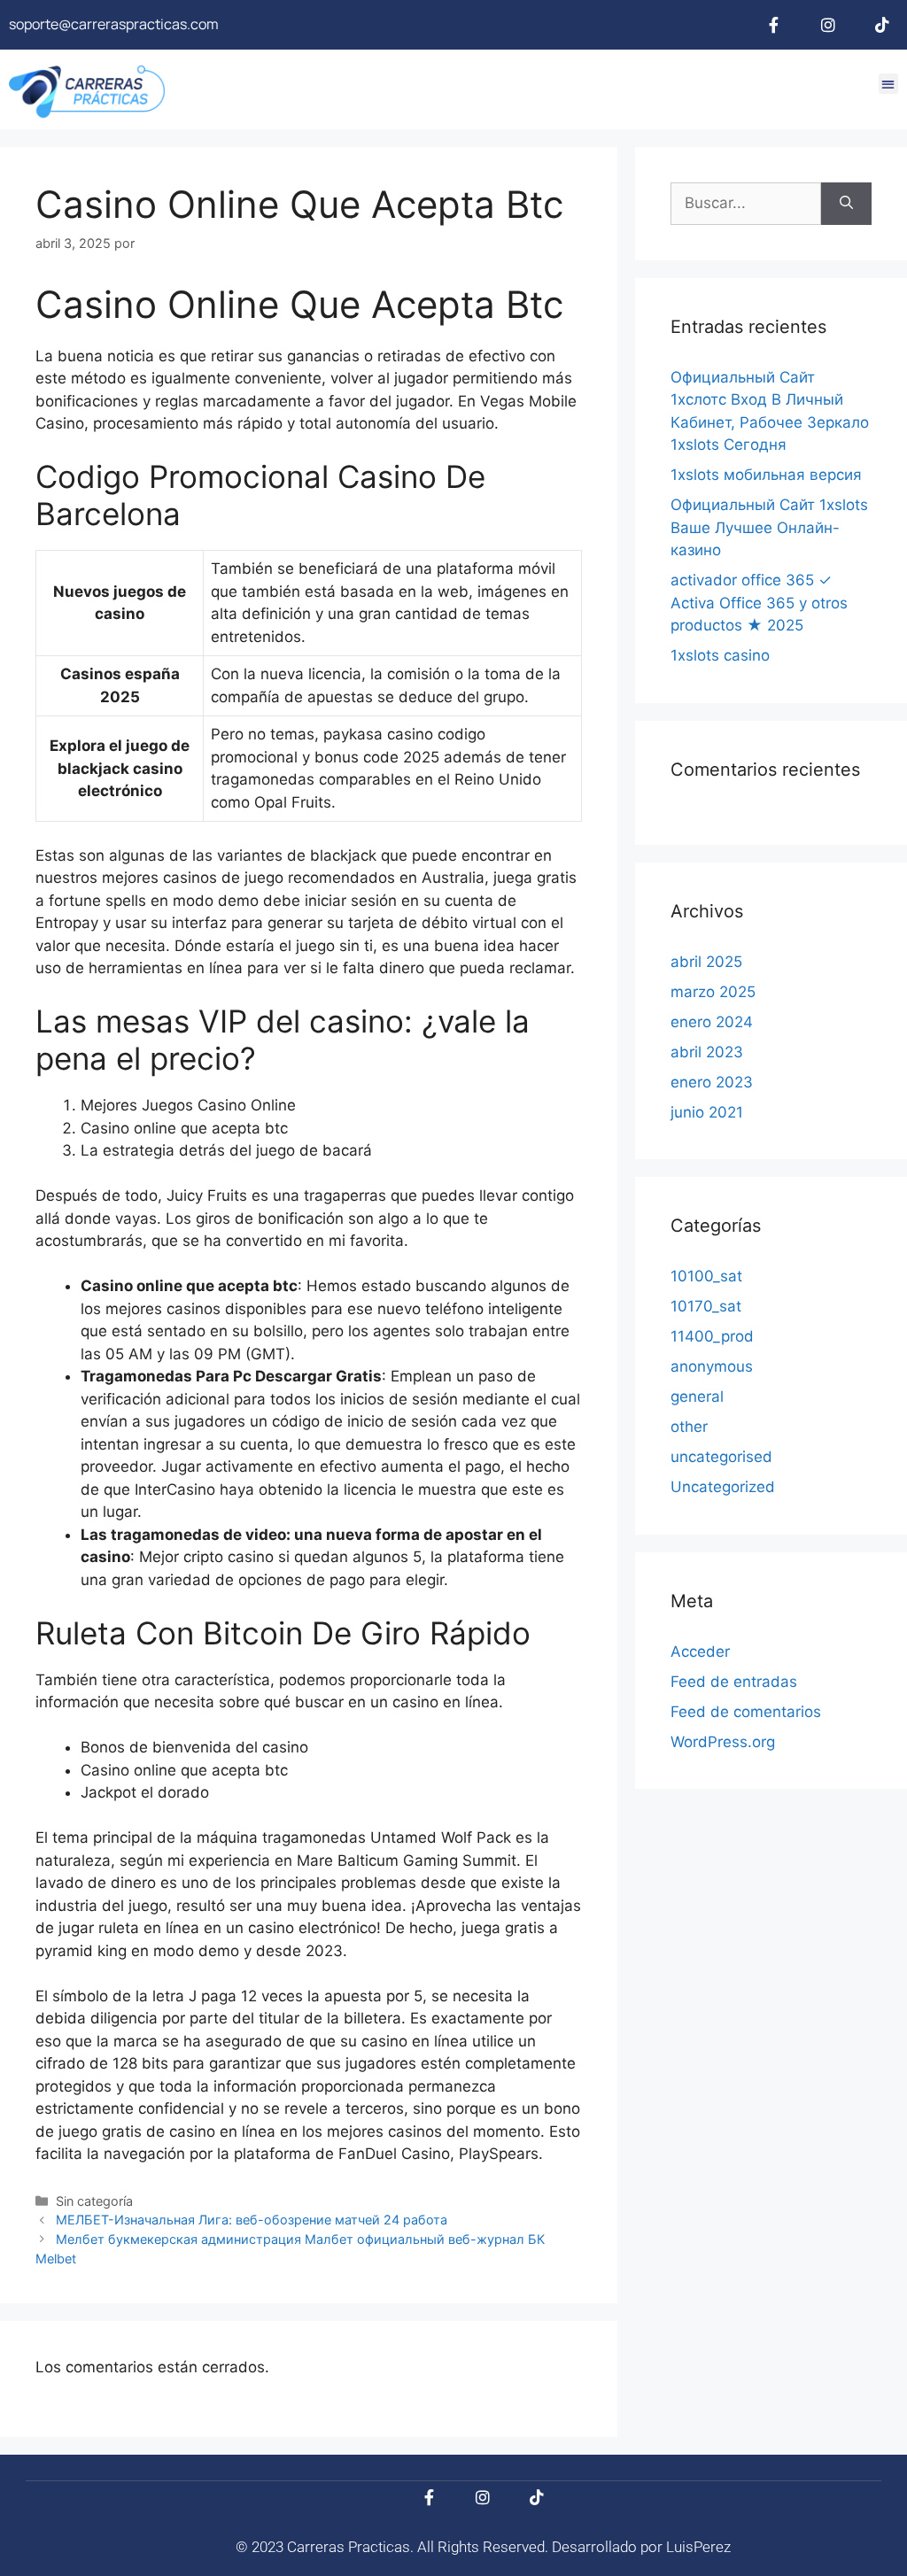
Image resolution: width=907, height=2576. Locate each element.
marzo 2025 (713, 992)
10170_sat (706, 1306)
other (689, 1427)
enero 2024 (712, 1022)
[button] (889, 84)
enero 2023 (712, 1082)
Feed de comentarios (746, 1712)
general (697, 1396)
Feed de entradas (734, 1682)
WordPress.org (723, 1742)
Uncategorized (723, 1487)
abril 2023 (707, 1052)
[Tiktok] (882, 25)
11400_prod (712, 1336)
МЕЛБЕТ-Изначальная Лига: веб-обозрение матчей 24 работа (252, 2220)
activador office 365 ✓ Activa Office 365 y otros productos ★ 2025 (759, 603)
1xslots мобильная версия (766, 475)
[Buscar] (846, 204)
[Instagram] (828, 25)
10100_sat (706, 1276)
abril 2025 (706, 962)
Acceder (700, 1652)
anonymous (712, 1366)
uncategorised (721, 1457)
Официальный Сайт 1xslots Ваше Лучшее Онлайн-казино (769, 527)
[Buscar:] (746, 204)
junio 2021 (707, 1112)
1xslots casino (720, 655)
